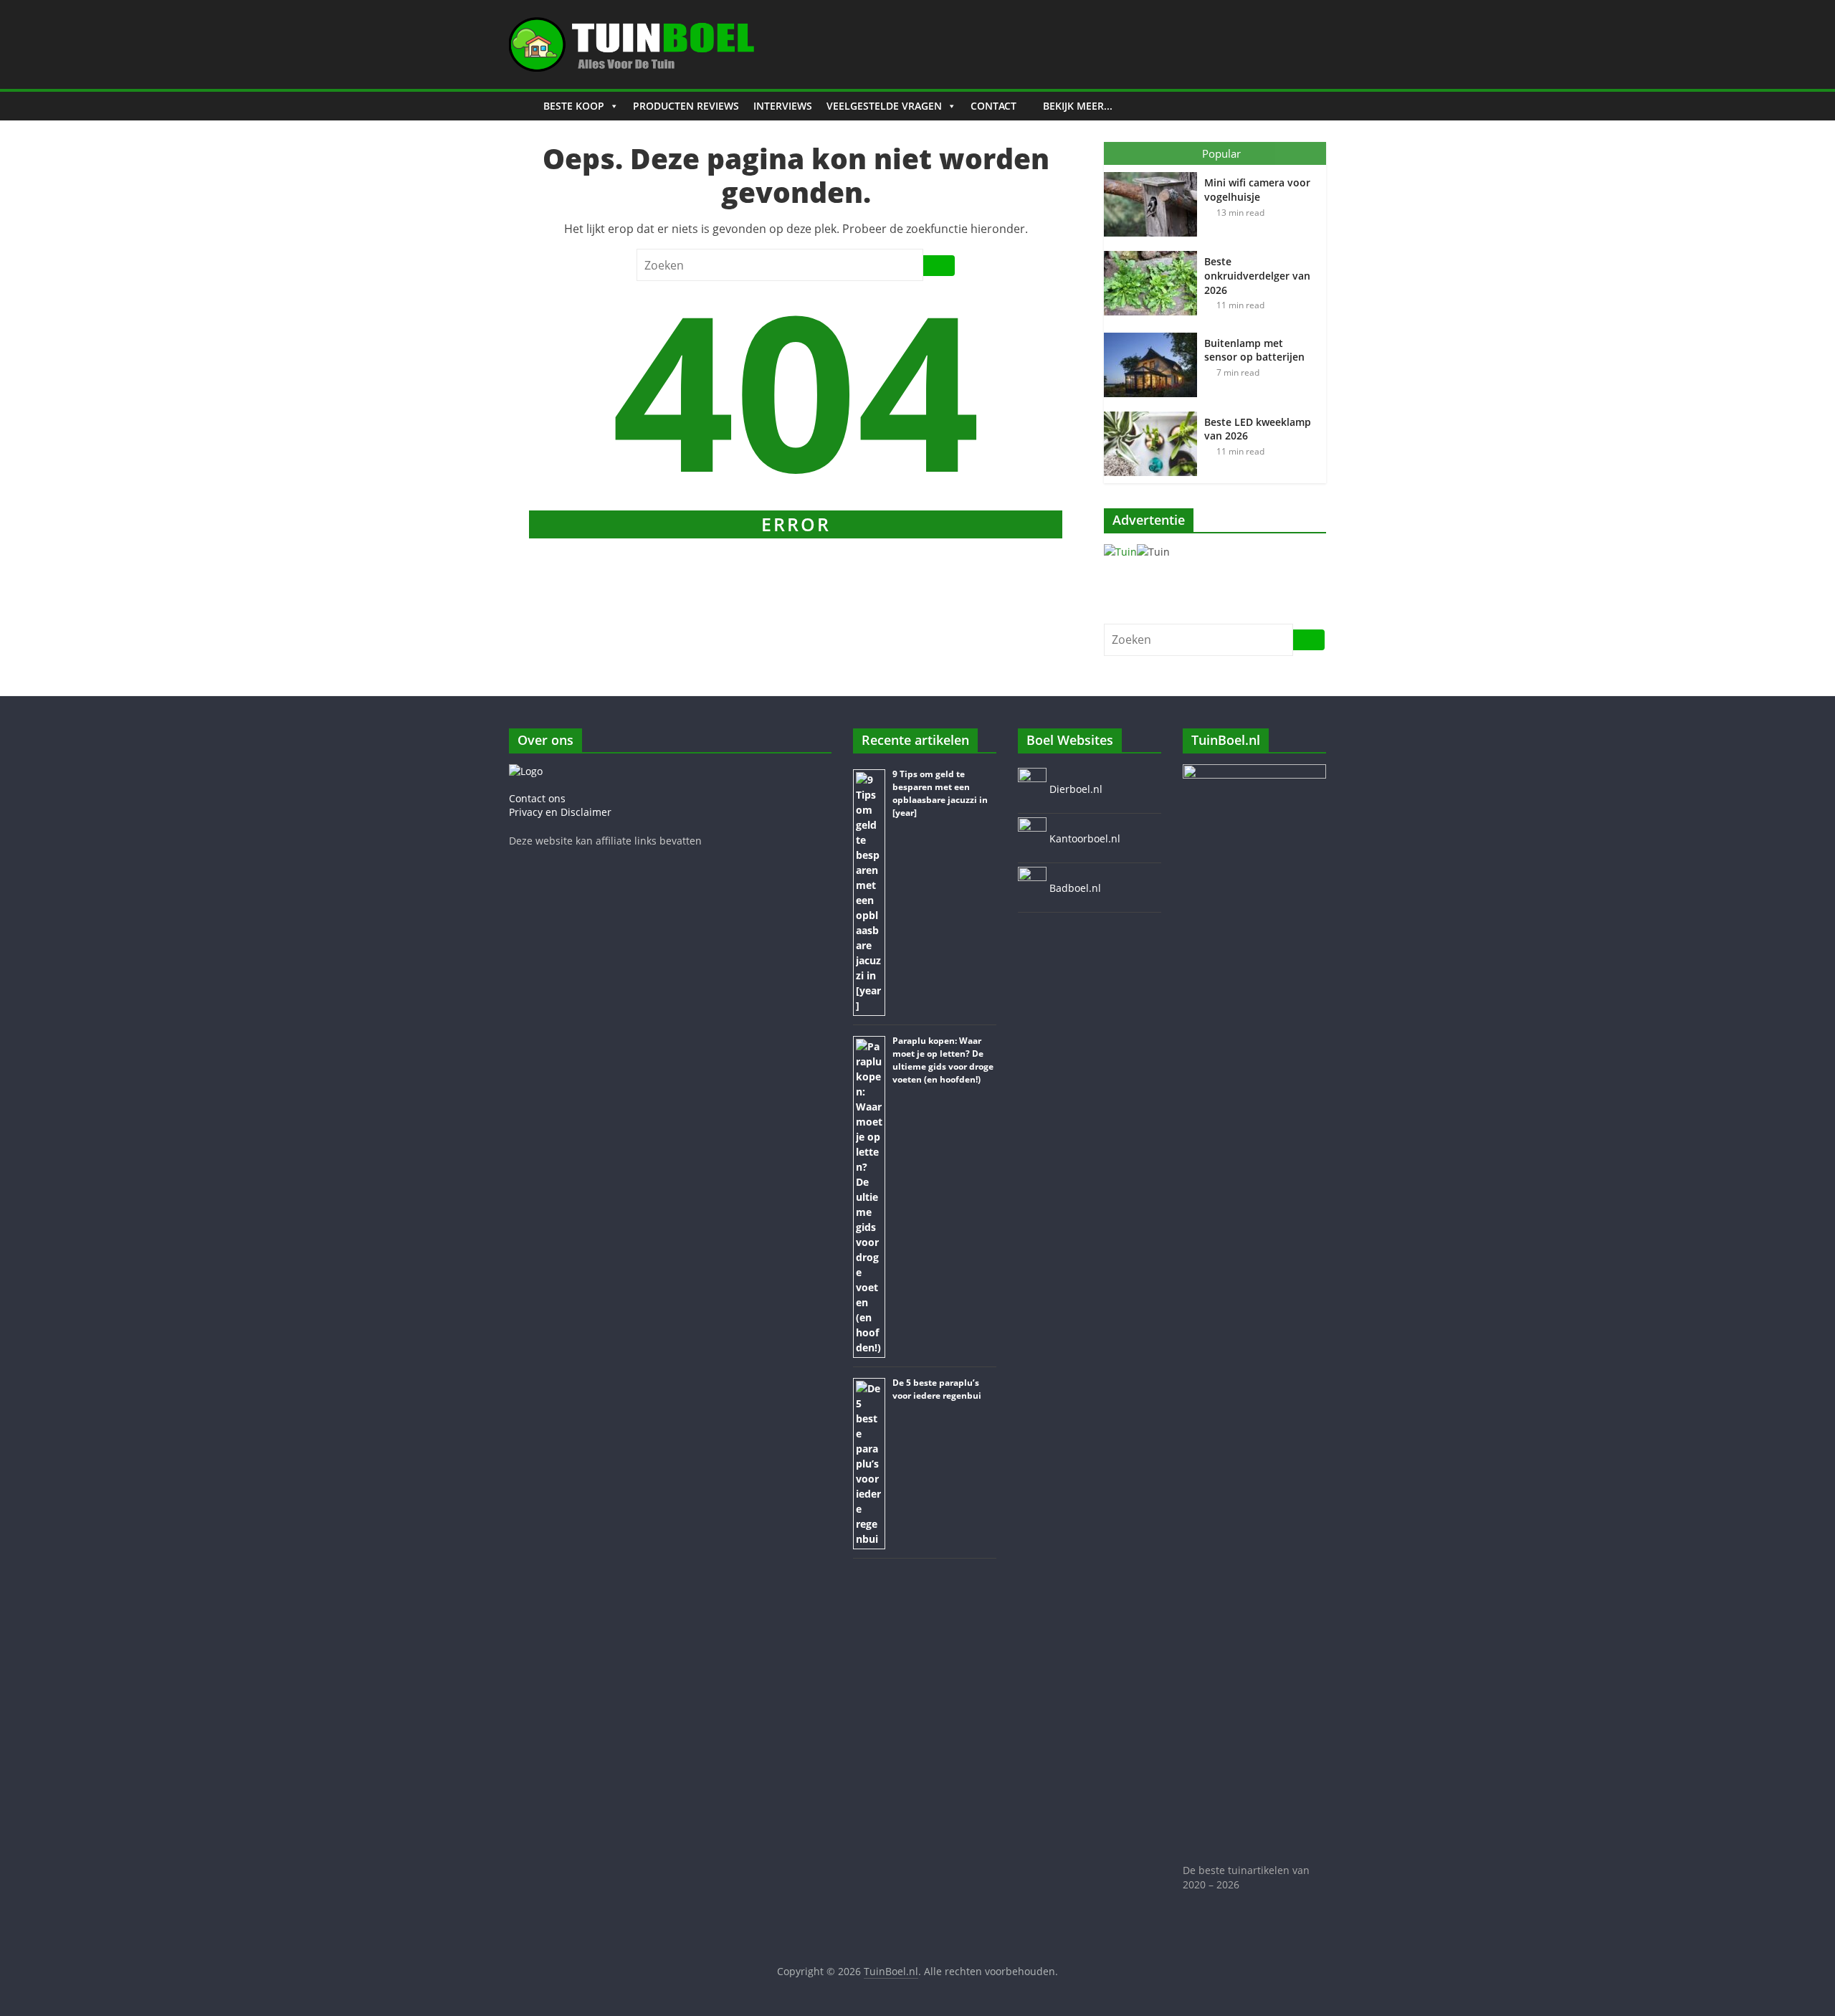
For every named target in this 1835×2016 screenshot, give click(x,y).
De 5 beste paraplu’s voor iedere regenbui (937, 1389)
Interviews (783, 106)
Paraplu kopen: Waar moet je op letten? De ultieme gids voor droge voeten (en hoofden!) (943, 1060)
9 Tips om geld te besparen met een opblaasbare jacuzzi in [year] (940, 793)
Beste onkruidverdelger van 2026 (1257, 275)
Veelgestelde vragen (884, 106)
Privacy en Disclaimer (560, 812)
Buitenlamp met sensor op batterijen (1254, 350)
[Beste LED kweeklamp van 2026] (1154, 412)
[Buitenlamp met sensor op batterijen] (1154, 333)
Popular (1221, 153)
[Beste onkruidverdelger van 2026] (1154, 251)
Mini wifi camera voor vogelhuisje (1257, 190)
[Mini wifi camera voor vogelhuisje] (1154, 172)
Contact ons (537, 798)
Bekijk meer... (1078, 106)
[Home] (523, 106)
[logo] (526, 771)
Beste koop (574, 106)
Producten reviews (686, 106)
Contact (993, 106)
